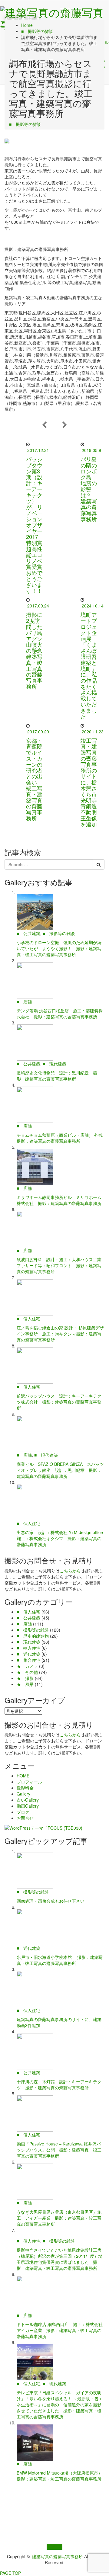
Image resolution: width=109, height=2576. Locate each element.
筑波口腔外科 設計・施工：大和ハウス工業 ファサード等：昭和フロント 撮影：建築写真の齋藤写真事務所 (61, 1265)
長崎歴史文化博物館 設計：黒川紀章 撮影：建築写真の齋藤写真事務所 (57, 1076)
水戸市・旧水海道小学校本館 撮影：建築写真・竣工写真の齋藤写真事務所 (60, 1960)
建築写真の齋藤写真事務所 (58, 2556)
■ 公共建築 (28, 933)
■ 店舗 (24, 1001)
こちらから (70, 1571)
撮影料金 (25, 1788)
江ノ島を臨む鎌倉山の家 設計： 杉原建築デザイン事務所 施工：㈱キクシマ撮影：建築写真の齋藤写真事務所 (60, 1334)
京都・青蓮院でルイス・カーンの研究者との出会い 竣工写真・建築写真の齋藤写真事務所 (34, 779)
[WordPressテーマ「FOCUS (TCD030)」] (46, 1827)
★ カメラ (27, 1666)
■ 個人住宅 (28, 1318)
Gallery (23, 1794)
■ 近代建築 (28, 1654)
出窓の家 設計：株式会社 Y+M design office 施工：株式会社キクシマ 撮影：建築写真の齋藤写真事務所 (62, 1538)
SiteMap (54, 2547)
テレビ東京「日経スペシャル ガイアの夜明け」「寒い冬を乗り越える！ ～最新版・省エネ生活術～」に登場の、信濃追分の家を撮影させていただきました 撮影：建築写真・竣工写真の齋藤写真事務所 (60, 2405)
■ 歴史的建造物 (33, 1636)
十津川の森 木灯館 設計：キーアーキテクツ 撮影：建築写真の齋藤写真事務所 (59, 2084)
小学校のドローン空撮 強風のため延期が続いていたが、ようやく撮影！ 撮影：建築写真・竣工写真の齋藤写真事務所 (59, 948)
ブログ (23, 1812)
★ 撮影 (25, 1678)
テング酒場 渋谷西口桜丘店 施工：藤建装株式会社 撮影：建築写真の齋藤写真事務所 (60, 1014)
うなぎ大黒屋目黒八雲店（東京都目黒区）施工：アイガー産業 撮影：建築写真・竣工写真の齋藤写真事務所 (59, 2218)
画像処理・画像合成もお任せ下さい (51, 1901)
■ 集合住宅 (28, 1660)
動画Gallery (28, 1806)
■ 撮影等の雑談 (25, 124)
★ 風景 (25, 1684)
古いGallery (28, 1800)
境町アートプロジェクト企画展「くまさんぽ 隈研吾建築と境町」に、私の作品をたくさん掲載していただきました (89, 665)
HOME (23, 1776)
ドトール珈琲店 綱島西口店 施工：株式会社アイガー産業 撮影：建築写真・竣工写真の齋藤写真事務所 (60, 2330)
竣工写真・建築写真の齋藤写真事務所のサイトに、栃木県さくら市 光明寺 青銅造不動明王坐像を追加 (91, 782)
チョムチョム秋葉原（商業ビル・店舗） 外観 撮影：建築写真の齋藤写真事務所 (62, 1138)
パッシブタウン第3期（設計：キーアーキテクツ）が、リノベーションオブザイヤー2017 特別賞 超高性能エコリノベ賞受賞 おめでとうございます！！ (37, 525)
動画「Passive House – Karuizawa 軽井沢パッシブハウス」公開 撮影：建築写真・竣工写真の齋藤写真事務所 (59, 2150)
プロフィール (29, 1782)
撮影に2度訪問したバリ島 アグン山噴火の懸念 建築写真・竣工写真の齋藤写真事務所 (37, 650)
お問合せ (25, 1818)
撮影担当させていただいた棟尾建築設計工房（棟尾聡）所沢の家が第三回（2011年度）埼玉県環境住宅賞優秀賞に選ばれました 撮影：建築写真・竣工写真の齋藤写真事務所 (60, 2259)
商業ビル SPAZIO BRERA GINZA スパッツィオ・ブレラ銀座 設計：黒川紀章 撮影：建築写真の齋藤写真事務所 (60, 1470)
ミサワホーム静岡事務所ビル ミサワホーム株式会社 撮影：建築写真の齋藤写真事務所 (59, 1200)
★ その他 (27, 1672)
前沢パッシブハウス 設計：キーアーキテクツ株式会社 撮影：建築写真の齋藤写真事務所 (59, 1402)
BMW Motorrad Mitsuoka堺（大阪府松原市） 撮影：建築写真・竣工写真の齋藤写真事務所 (62, 2476)
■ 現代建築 (54, 1064)
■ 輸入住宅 (28, 1648)
